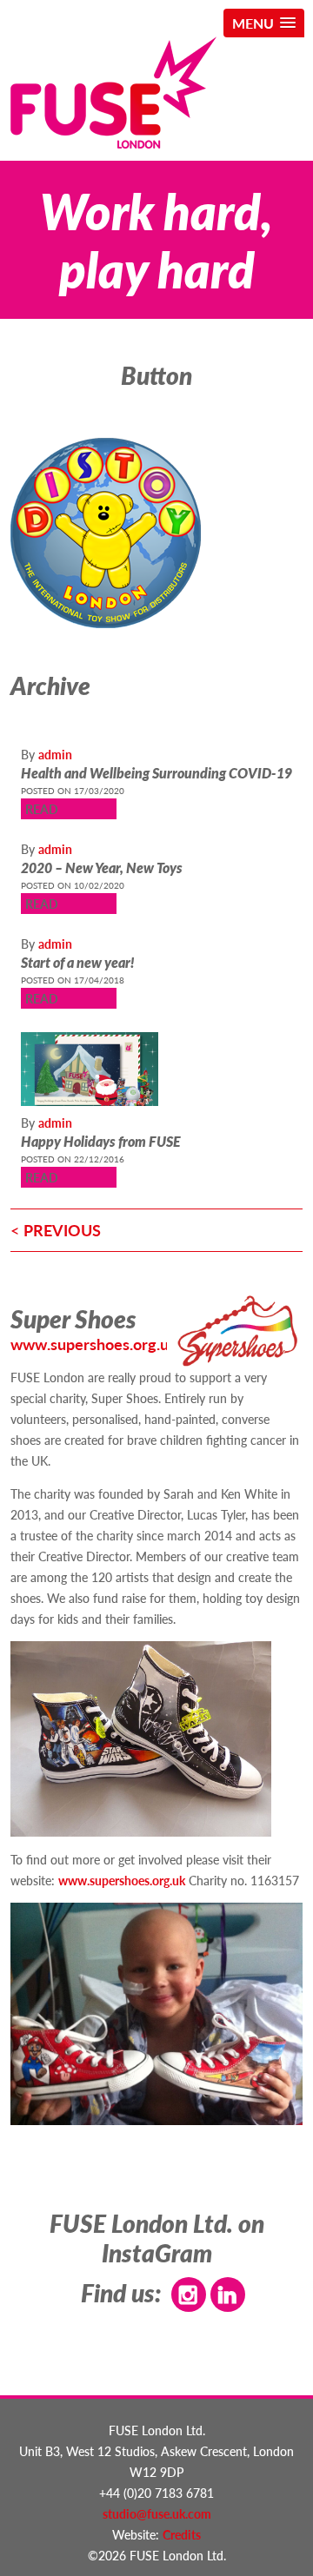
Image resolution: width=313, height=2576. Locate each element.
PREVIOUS (62, 1230)
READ (42, 809)
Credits (182, 2534)
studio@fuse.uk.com (157, 2513)
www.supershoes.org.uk (94, 1344)
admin (55, 754)
